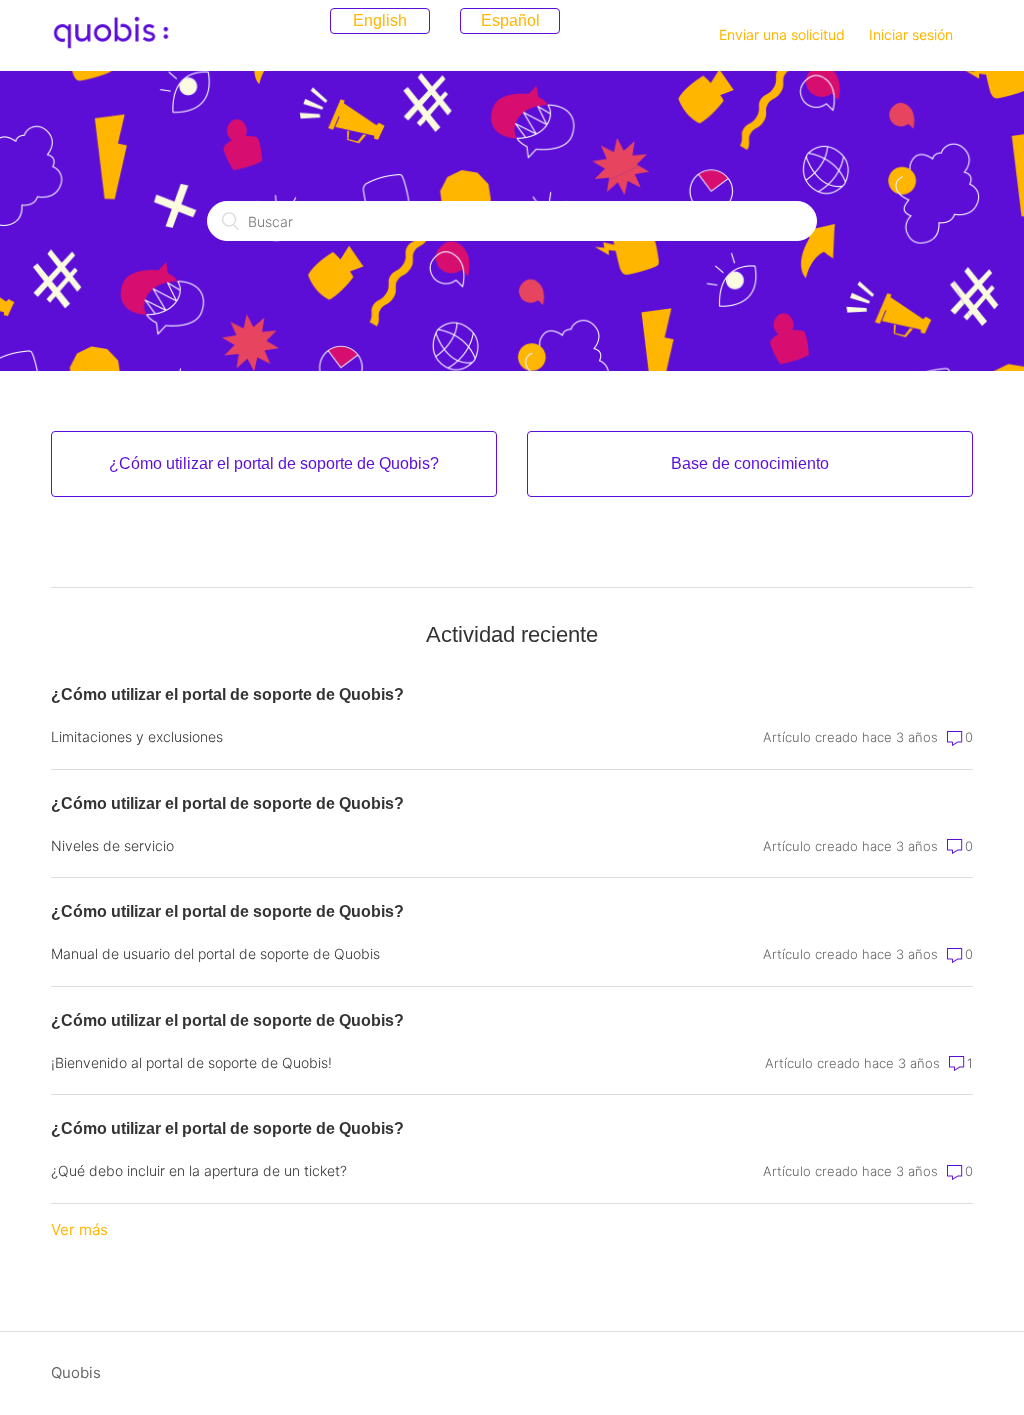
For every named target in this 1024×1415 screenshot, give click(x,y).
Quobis (76, 1372)
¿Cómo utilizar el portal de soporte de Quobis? (227, 694)
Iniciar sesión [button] (911, 34)
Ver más (79, 1229)
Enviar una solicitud (782, 34)
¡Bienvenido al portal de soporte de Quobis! (191, 1062)
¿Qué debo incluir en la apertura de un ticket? (199, 1170)
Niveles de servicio (112, 845)
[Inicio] (111, 45)
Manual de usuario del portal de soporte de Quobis (215, 953)
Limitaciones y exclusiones (137, 736)
